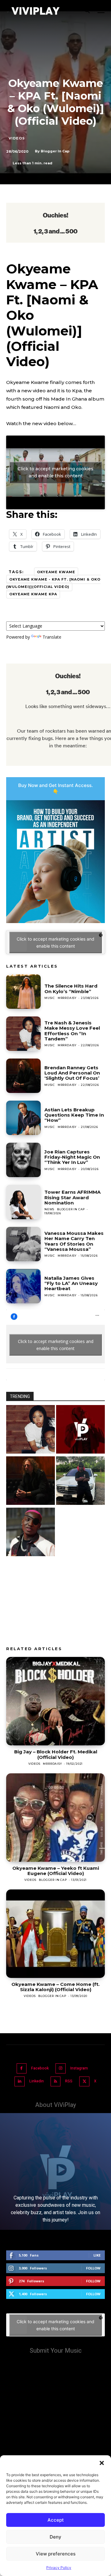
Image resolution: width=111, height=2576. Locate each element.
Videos (17, 138)
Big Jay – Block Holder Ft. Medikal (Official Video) (56, 1754)
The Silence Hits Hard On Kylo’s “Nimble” (71, 989)
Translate (52, 637)
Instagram (79, 2068)
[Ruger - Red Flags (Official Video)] (31, 1533)
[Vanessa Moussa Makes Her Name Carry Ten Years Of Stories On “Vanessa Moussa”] (23, 1244)
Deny (55, 2537)
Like (97, 2255)
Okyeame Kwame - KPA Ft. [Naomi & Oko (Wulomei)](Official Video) (53, 583)
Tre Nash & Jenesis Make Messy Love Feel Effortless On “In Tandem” (72, 1031)
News (49, 1209)
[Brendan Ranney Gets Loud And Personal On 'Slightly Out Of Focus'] (31, 1481)
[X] (84, 2082)
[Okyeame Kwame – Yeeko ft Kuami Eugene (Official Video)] (55, 1818)
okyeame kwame (56, 572)
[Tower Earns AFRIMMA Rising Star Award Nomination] (23, 1202)
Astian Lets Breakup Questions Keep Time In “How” (74, 1115)
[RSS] (56, 2082)
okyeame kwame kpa (33, 594)
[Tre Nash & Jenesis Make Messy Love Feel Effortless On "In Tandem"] (31, 1430)
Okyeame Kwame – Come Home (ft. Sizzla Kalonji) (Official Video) (55, 1987)
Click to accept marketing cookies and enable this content (55, 472)
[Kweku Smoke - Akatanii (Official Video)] (80, 1481)
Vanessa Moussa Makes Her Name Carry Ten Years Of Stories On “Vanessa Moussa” (74, 1241)
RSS (69, 2081)
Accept (56, 2520)
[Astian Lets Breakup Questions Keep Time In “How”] (23, 1118)
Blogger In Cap (55, 151)
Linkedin (37, 2081)
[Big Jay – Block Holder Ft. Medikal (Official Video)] (55, 1701)
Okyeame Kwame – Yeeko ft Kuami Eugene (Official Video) (56, 1871)
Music (50, 998)
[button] (102, 2463)
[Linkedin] (20, 2082)
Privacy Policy (59, 2568)
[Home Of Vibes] (80, 1430)
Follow (93, 2268)
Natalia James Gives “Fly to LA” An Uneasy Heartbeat (71, 1283)
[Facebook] (22, 2068)
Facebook (40, 2068)
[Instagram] (61, 2068)
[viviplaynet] (36, 11)
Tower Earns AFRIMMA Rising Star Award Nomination (72, 1197)
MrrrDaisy (67, 998)
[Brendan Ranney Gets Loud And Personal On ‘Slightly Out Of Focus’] (23, 1076)
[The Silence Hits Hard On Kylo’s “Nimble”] (23, 992)
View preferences (56, 2554)
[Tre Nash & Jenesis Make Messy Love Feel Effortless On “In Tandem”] (23, 1034)
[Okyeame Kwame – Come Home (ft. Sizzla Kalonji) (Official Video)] (55, 1934)
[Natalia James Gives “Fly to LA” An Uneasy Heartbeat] (23, 1286)
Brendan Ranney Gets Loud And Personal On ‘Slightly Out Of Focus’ (72, 1073)
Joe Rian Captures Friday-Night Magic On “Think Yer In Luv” (72, 1157)
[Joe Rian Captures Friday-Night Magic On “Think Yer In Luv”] (23, 1160)
